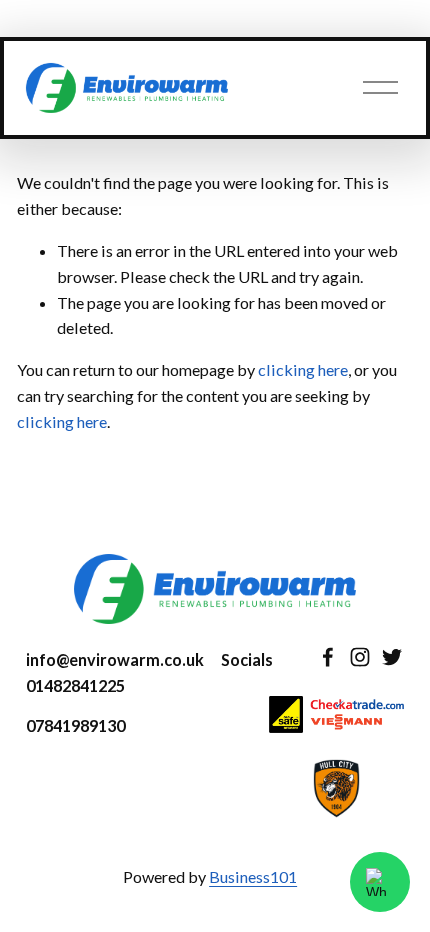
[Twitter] (392, 657)
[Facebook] (328, 657)
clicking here (303, 369)
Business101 (253, 876)
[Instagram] (360, 657)
